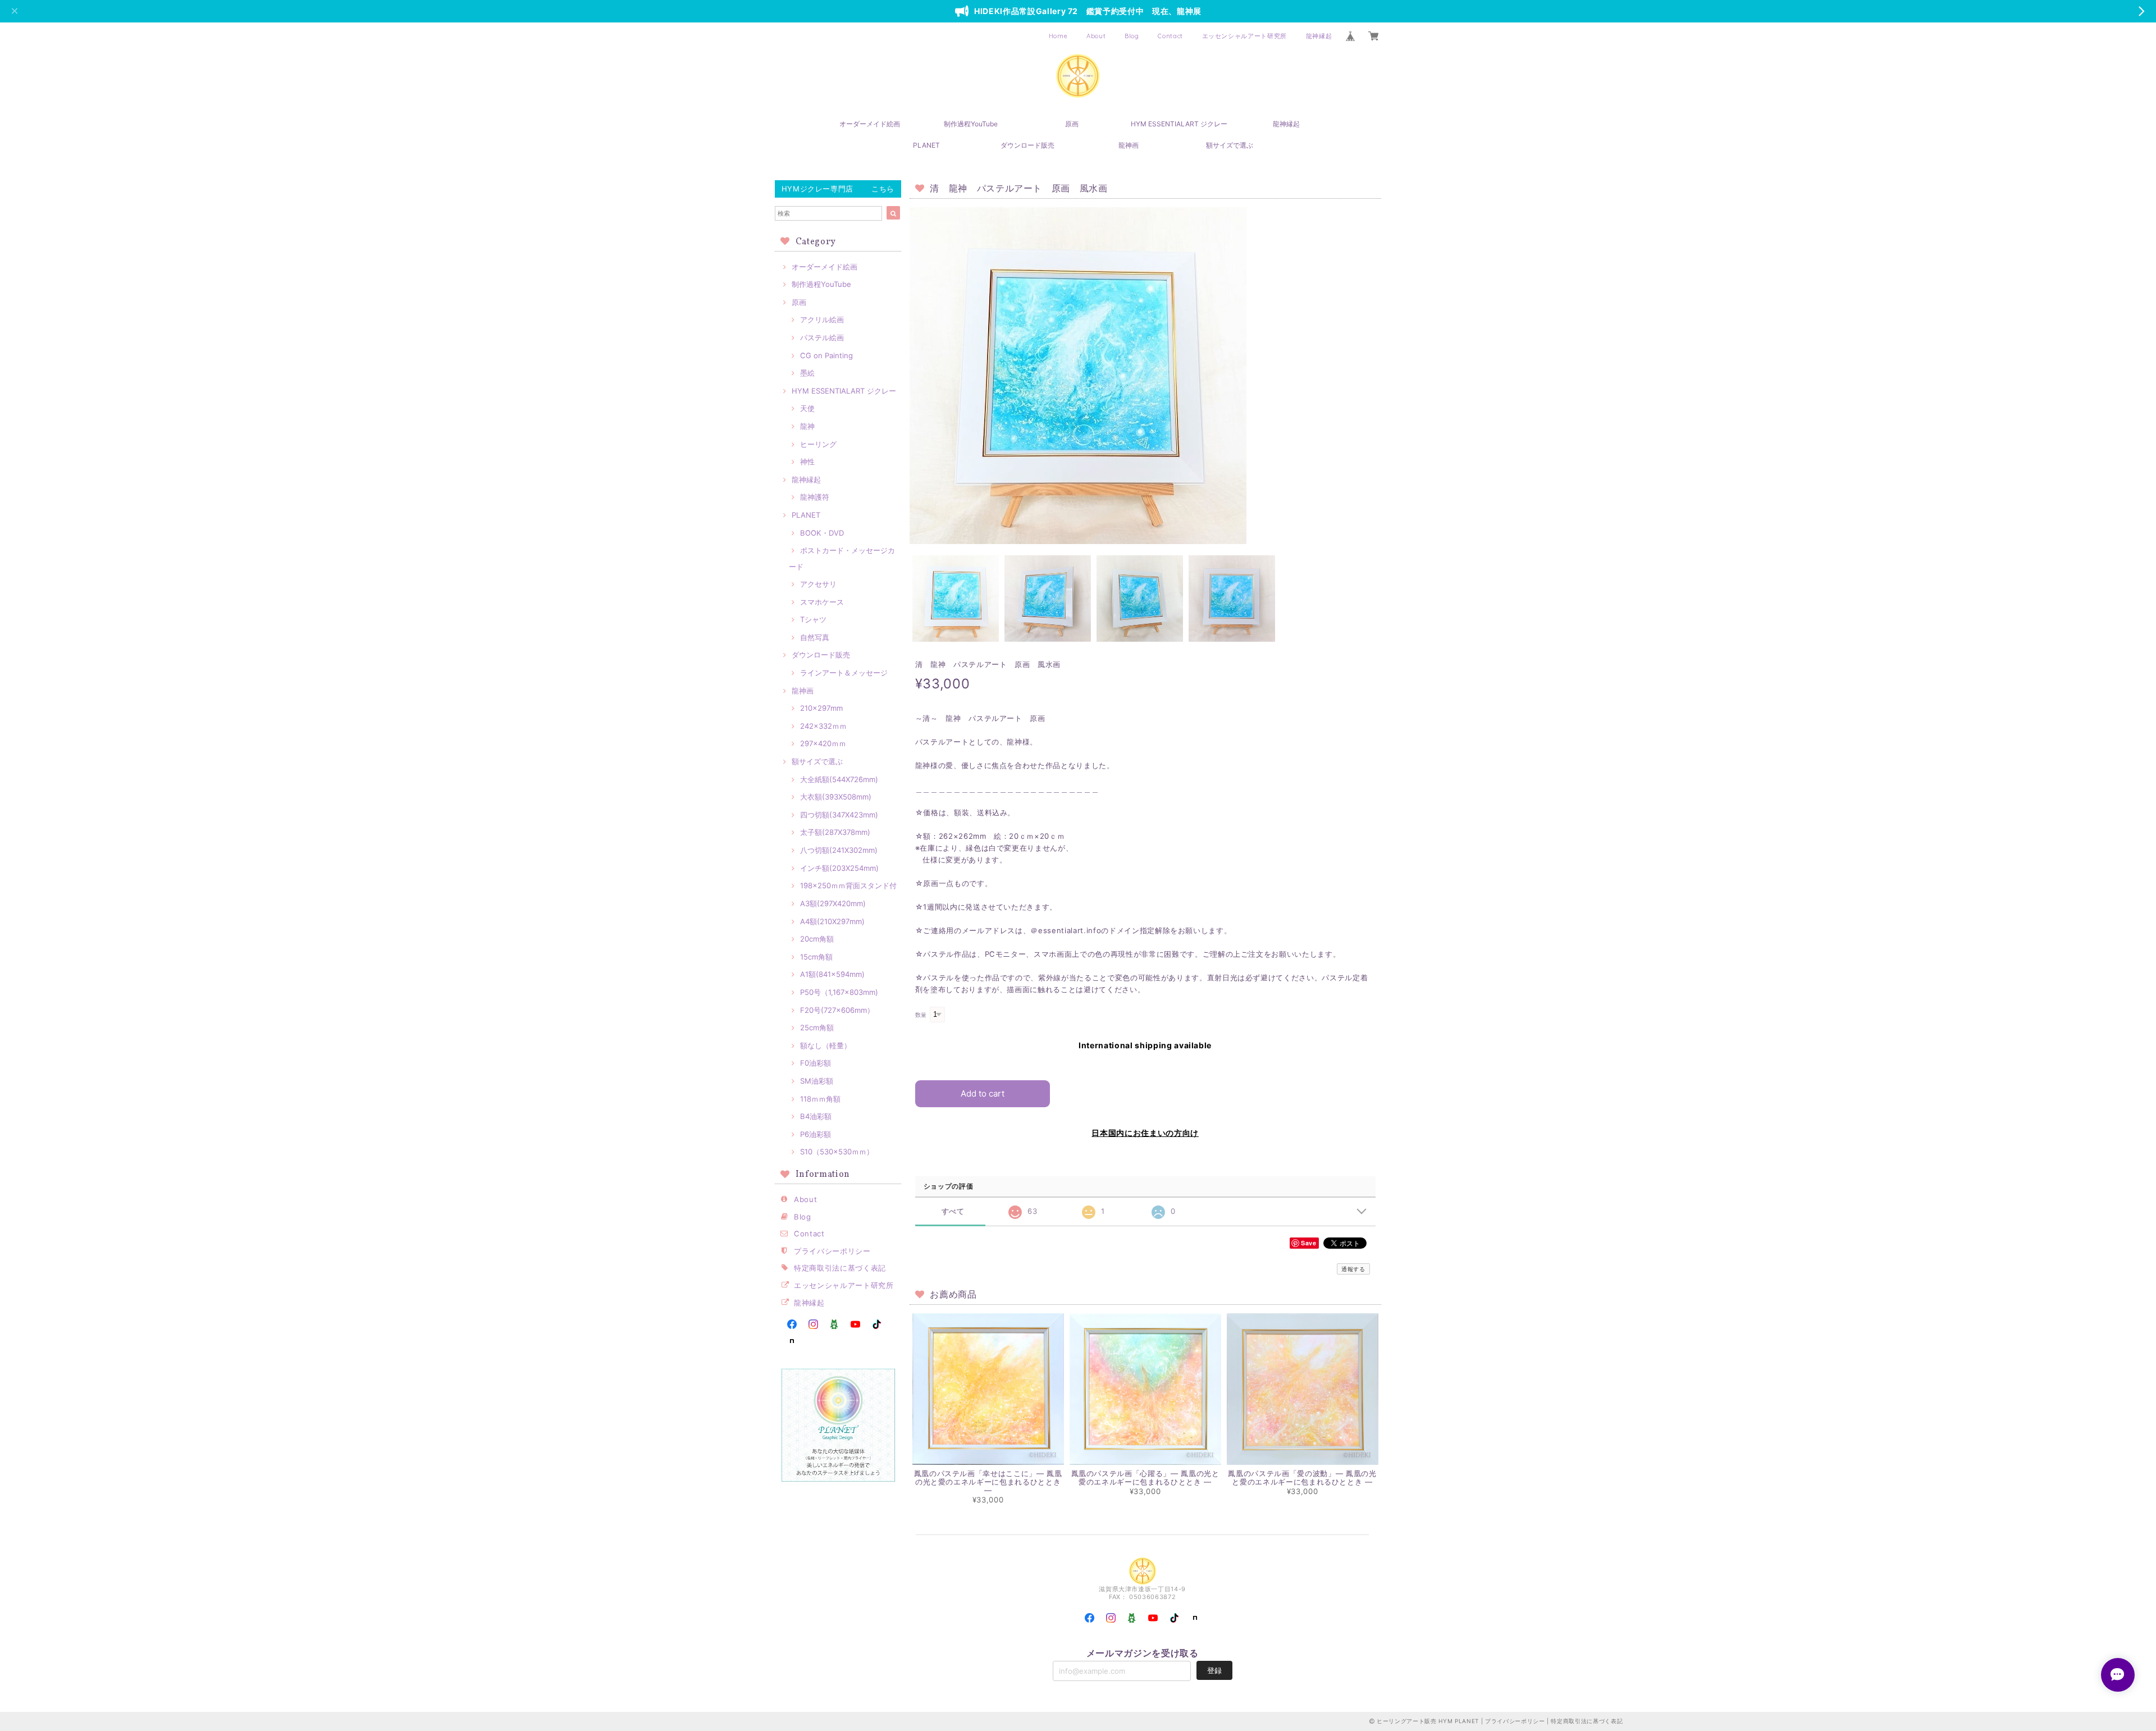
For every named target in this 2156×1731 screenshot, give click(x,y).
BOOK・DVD (822, 533)
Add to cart (983, 1093)
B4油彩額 (816, 1116)
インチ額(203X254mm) (839, 868)
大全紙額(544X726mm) (839, 779)
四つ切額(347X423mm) (839, 815)
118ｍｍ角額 (820, 1099)
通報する (1353, 1269)
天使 (807, 408)
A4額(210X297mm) (832, 921)
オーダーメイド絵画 (870, 124)
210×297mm (821, 708)
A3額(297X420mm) (833, 903)
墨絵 (807, 373)
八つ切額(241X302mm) (839, 850)
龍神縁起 (1319, 36)
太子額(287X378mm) (835, 832)
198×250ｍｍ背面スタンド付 (848, 885)
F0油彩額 (816, 1063)
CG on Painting (826, 355)
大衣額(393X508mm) (836, 797)
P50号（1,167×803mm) (839, 992)
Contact (1170, 36)
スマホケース (822, 602)
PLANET (926, 145)
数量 (921, 1015)
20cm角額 (817, 939)
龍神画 (1129, 145)
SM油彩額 (817, 1081)
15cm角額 (816, 957)
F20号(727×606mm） (837, 1010)
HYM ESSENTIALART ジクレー (1179, 124)
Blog (1132, 36)
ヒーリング (818, 444)
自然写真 (815, 637)
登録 (1214, 1670)
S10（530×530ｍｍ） (837, 1152)
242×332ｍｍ (823, 726)
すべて (953, 1211)
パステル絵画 (822, 337)
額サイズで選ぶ (1230, 145)
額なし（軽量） (826, 1045)
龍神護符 (815, 497)
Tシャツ (813, 619)
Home (1058, 36)
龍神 (807, 426)
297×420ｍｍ (823, 743)
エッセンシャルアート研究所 (1245, 36)
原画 (1072, 124)
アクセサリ (818, 584)
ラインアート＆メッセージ (844, 673)
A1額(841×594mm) (832, 974)
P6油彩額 (816, 1134)
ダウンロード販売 (1027, 145)
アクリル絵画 (822, 319)
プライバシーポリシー (832, 1251)
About (1096, 36)
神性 (807, 462)
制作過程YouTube (971, 124)
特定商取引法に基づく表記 (840, 1268)
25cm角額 (817, 1027)
